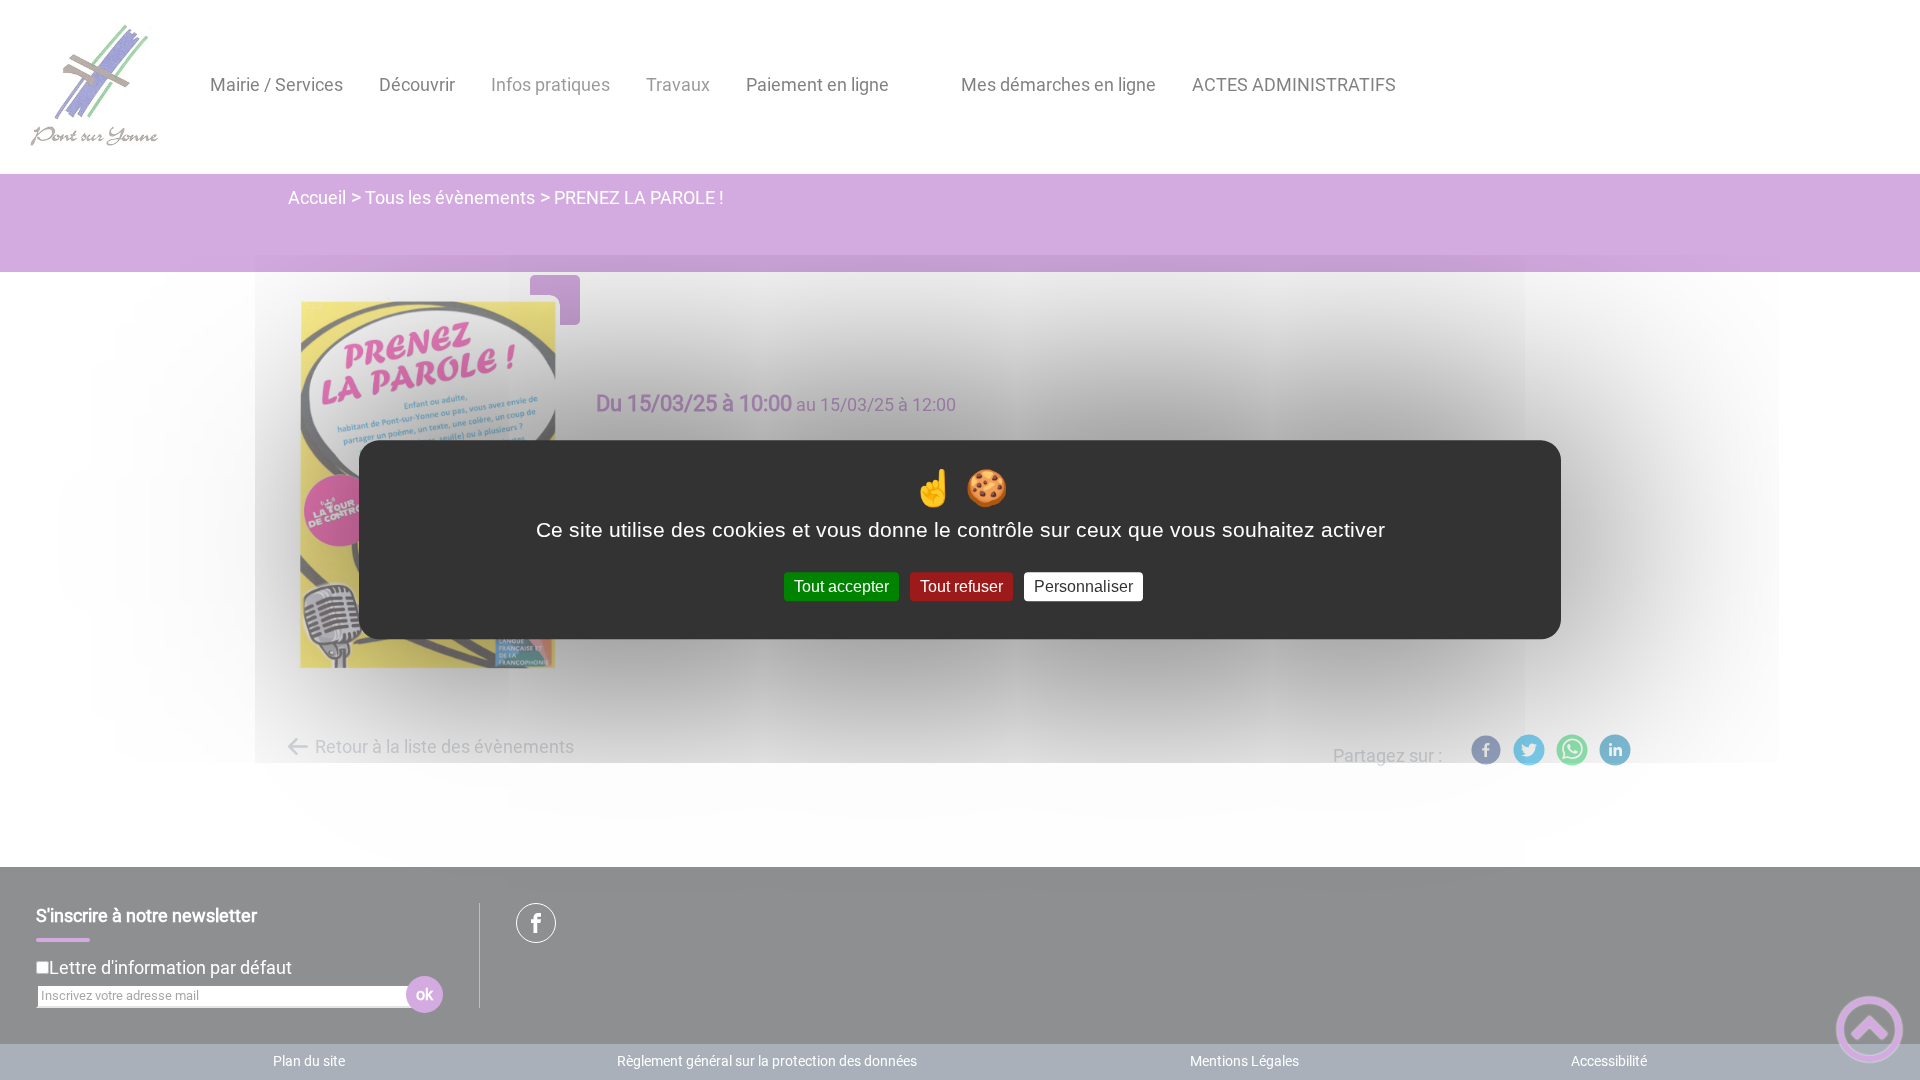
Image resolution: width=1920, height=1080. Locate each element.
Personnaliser (1083, 586)
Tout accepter (841, 586)
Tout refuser (961, 586)
